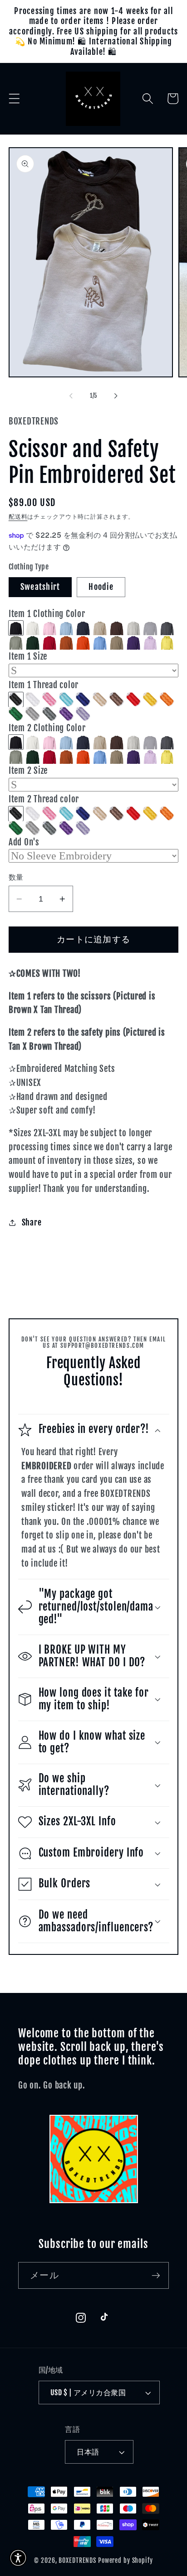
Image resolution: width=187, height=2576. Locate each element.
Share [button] (32, 1222)
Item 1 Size (28, 656)
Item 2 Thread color (44, 799)
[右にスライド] (116, 396)
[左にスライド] (71, 396)
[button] (14, 99)
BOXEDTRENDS (77, 2560)
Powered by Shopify (125, 2560)
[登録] (156, 2275)
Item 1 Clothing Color (47, 614)
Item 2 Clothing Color (47, 728)
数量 (16, 877)
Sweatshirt (40, 587)
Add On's (24, 842)
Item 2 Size (28, 771)
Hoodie (101, 587)
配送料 (18, 516)
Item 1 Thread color (44, 685)
